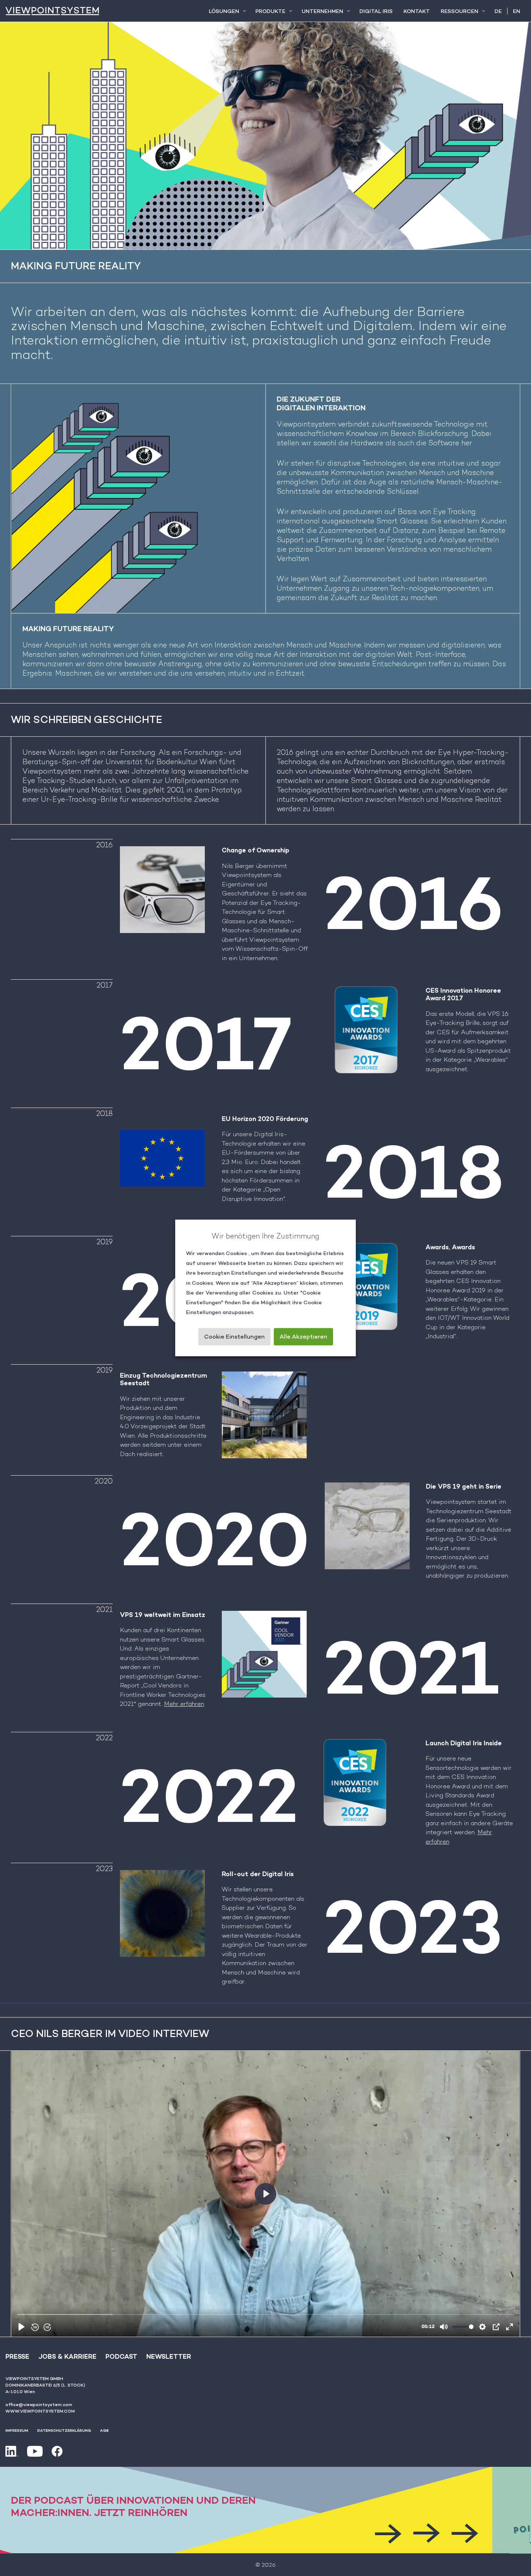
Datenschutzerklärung (64, 2430)
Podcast (121, 2356)
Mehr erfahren (184, 1704)
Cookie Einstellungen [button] (234, 1337)
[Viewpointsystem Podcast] (265, 2510)
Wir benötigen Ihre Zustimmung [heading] (265, 1236)
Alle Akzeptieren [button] (303, 1337)
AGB (104, 2430)
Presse (17, 2356)
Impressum (17, 2430)
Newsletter (169, 2356)
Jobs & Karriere (67, 2356)
